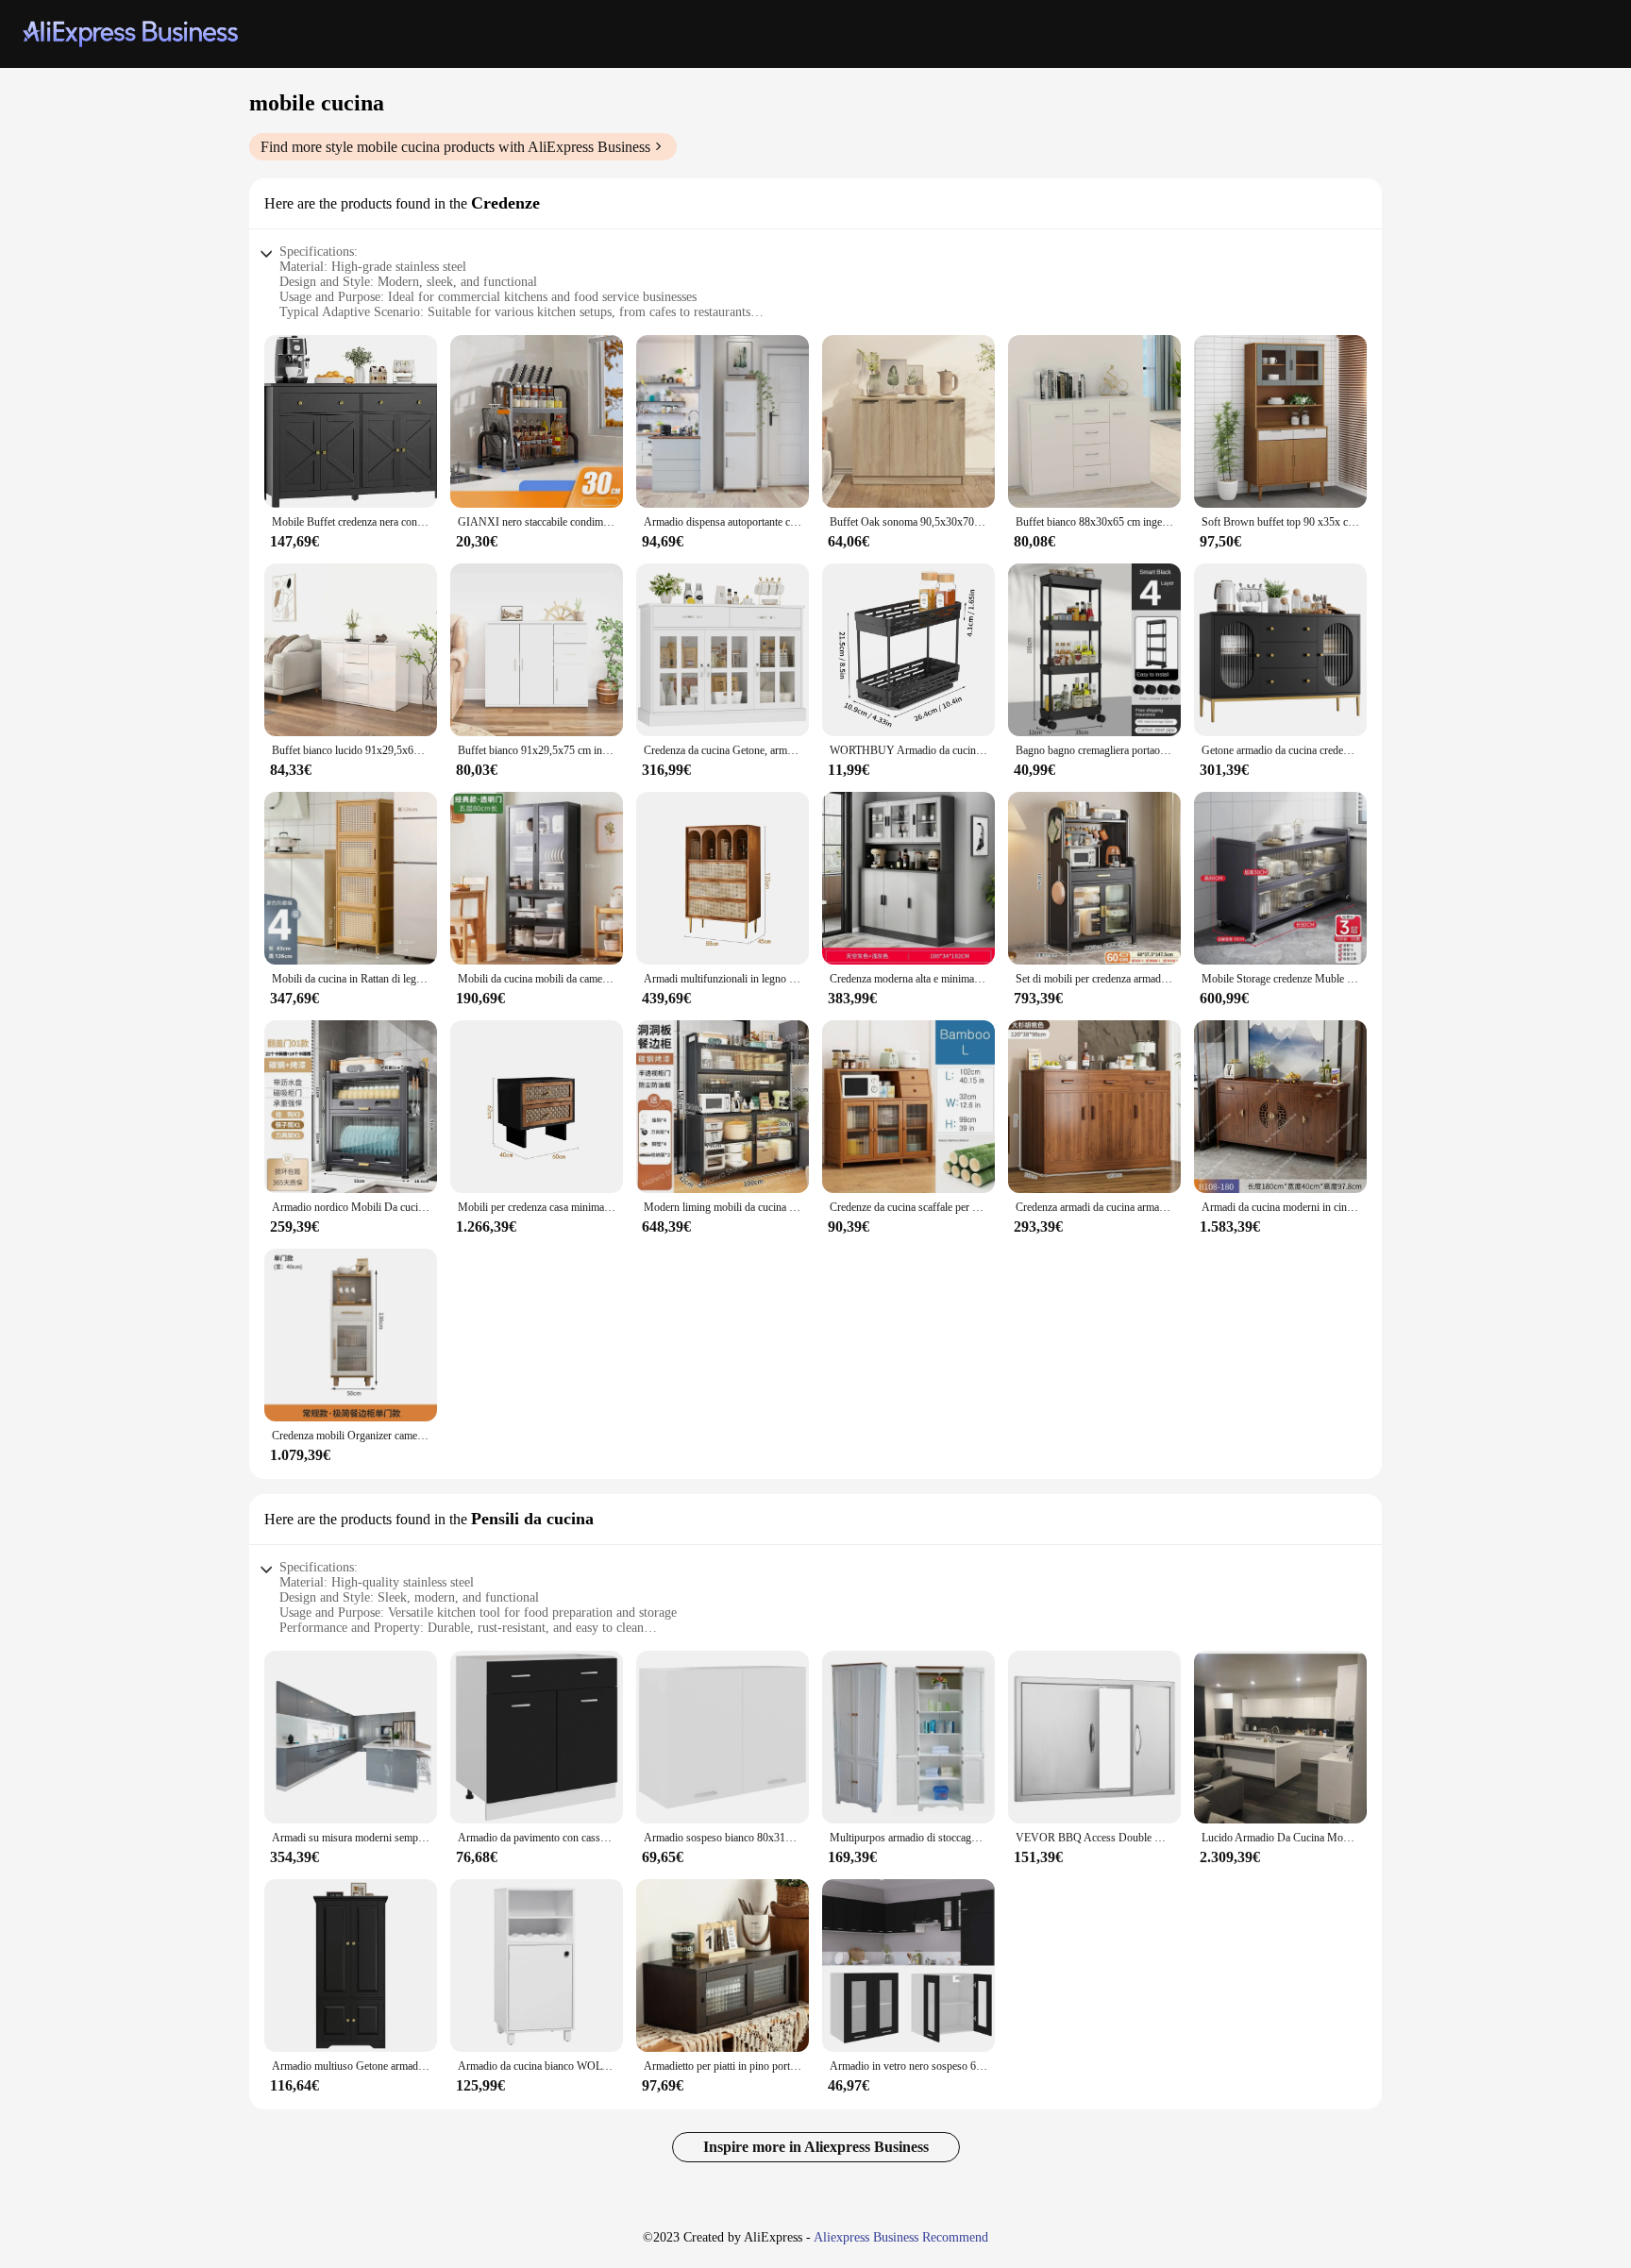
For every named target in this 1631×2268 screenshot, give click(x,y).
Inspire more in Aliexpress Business (816, 2147)
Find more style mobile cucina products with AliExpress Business (455, 147)
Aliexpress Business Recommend (901, 2237)
